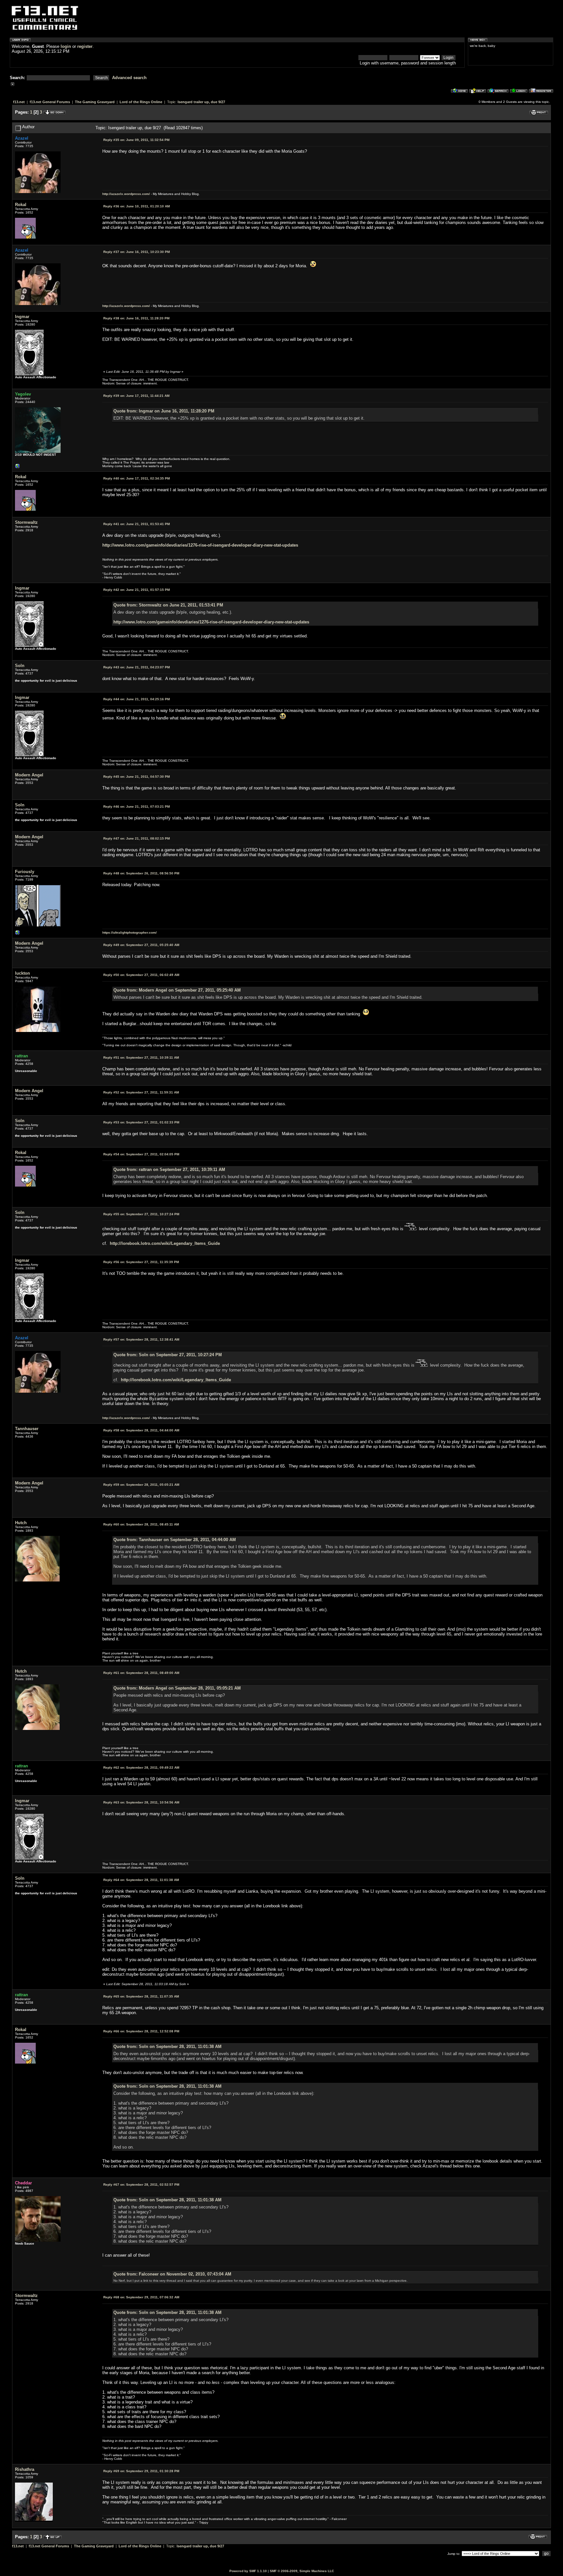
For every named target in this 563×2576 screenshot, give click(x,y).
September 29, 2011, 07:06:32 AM (141, 2297)
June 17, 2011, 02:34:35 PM (137, 478)
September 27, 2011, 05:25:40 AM (141, 945)
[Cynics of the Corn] (18, 468)
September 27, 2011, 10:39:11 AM (141, 1058)
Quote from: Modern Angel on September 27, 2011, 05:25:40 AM (177, 990)
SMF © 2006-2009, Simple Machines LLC (302, 2571)
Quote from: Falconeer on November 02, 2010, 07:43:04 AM (172, 2274)
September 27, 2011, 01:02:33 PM (141, 1122)
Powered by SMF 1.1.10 (248, 2571)
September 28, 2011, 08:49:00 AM (141, 1673)
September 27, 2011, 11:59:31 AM (141, 1092)
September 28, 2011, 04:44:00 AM (141, 1430)
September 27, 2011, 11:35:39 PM (141, 1262)
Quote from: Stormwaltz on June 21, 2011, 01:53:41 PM (168, 605)
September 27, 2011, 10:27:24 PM (141, 1214)
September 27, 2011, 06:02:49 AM (141, 975)
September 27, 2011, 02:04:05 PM (141, 1154)
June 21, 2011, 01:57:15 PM (137, 590)
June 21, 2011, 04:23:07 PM (137, 667)
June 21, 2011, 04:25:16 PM (137, 699)
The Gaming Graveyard (95, 102)
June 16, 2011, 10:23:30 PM (137, 252)
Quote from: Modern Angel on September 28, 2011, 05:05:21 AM (177, 1688)
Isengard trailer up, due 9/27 (201, 102)
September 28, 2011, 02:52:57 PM (141, 2185)
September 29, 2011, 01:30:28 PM (141, 2471)
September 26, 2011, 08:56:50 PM (141, 873)
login (66, 46)
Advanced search (129, 78)
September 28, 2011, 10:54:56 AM (141, 1802)
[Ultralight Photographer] (18, 934)
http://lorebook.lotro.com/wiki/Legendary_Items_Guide (165, 1243)
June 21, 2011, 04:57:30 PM (137, 777)
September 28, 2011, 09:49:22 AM (141, 1768)
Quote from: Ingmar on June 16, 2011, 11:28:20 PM (164, 411)
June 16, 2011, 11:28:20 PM (136, 318)
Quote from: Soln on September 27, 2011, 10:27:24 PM (168, 1355)
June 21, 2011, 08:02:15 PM (137, 838)
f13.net (19, 102)
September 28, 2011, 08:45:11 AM (141, 1524)
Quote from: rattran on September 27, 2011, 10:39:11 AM (169, 1170)
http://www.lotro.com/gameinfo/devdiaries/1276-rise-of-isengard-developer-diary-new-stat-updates (200, 545)
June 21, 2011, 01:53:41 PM (137, 524)
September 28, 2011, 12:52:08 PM (141, 2031)
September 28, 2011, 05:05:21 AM (141, 1485)
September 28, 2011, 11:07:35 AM (141, 1996)
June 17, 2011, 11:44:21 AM (136, 396)
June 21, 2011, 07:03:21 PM (137, 807)
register (85, 46)
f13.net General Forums (50, 102)
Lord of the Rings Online (141, 102)
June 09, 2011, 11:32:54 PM (136, 140)
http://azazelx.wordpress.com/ (126, 194)
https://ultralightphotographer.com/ (130, 933)
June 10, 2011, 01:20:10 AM (137, 206)
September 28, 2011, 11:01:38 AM (141, 1880)
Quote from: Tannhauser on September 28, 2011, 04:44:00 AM (175, 1540)
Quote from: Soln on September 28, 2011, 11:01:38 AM (167, 2047)
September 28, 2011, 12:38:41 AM (141, 1339)
